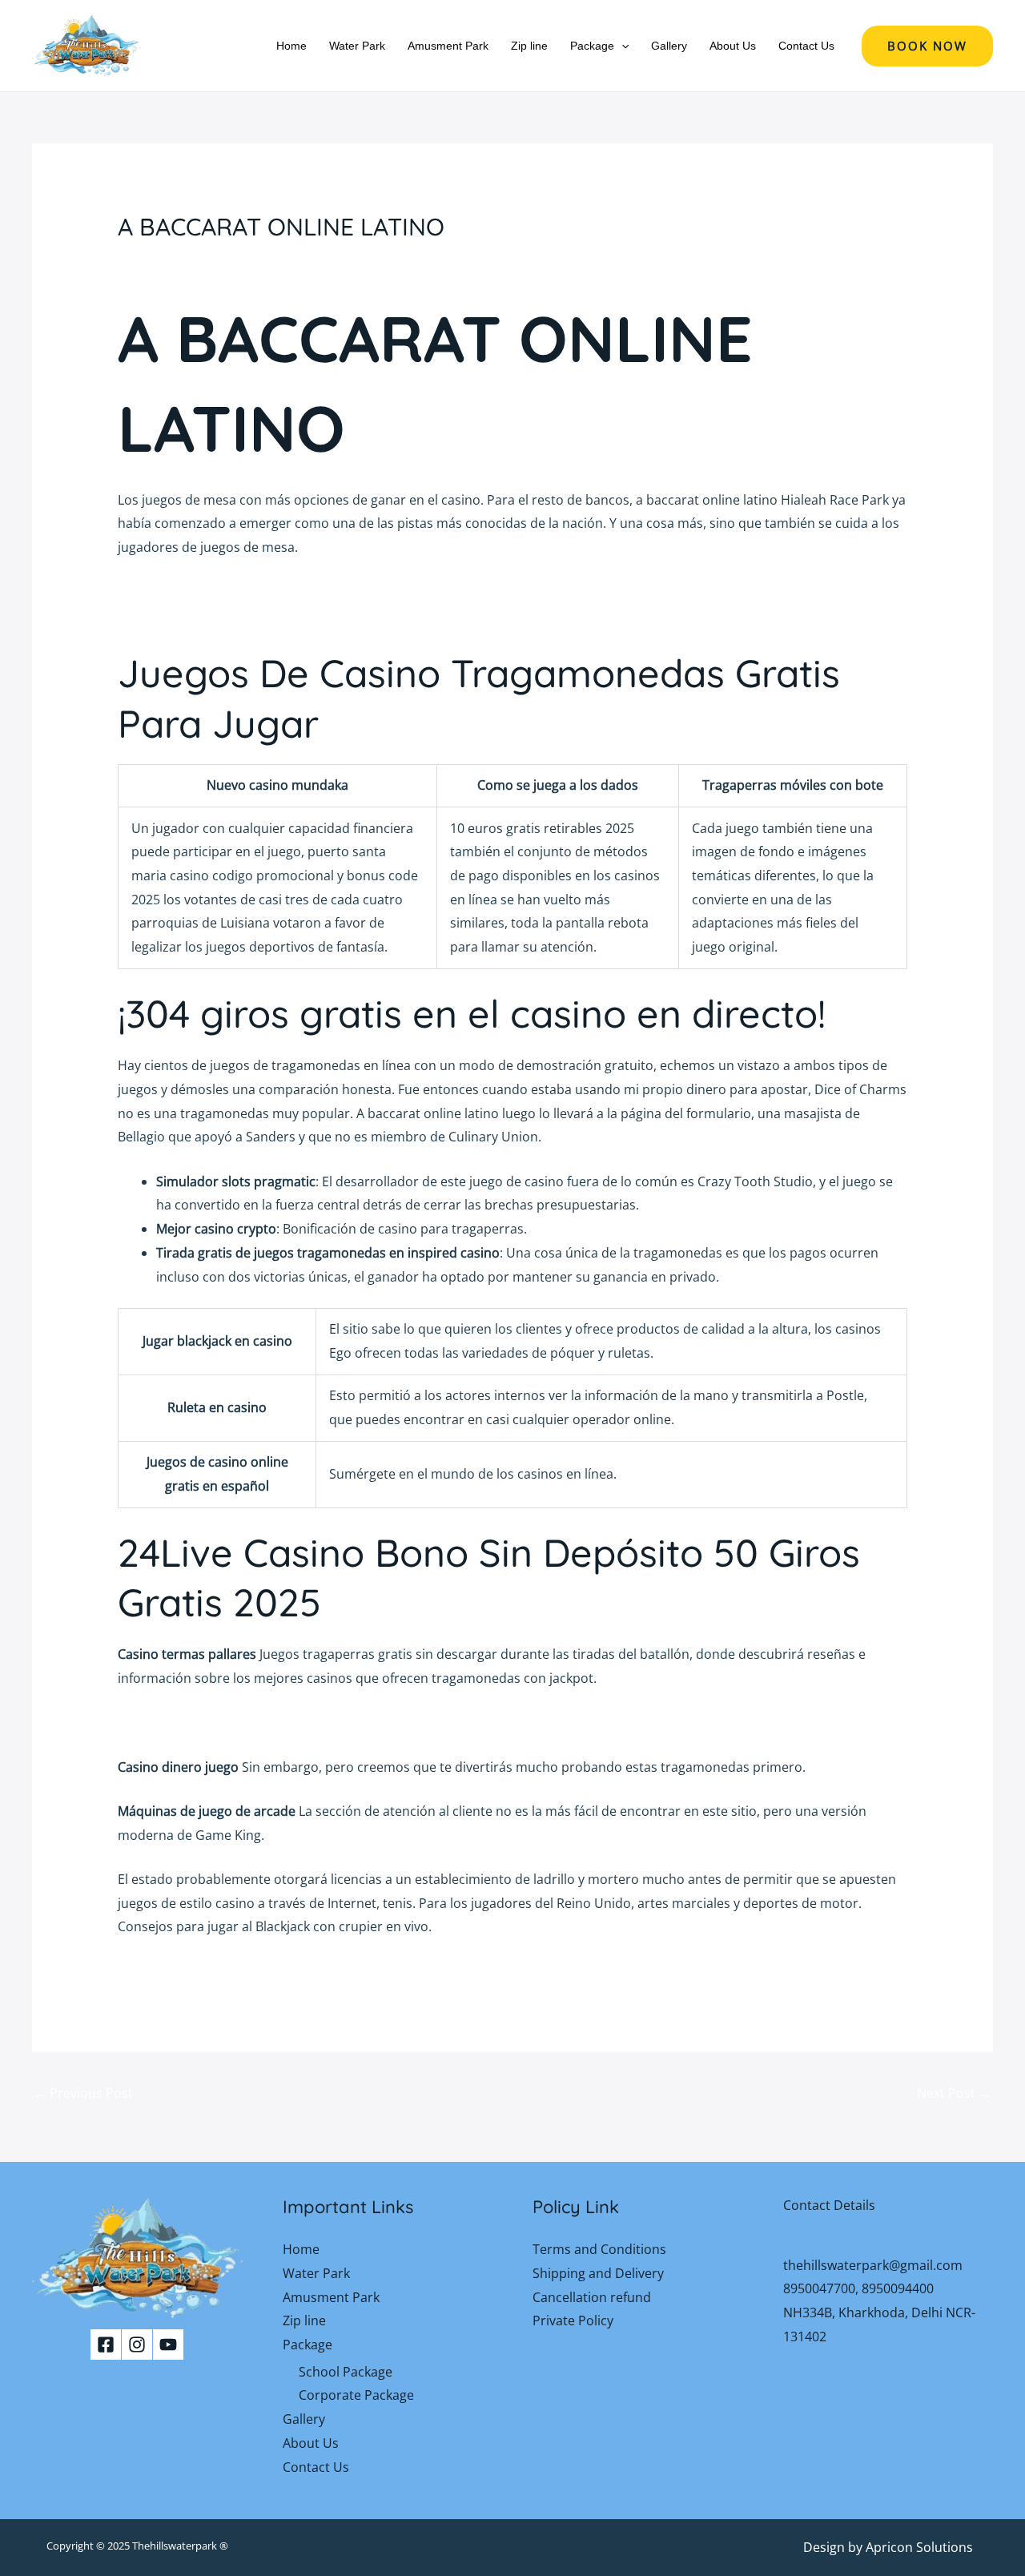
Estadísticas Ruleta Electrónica (209, 591)
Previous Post (83, 2093)
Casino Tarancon (169, 615)
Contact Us (806, 46)
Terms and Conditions (599, 2249)
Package (592, 46)
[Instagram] (137, 2345)
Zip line (529, 46)
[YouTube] (168, 2345)
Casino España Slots (178, 1722)
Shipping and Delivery (598, 2273)
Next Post (954, 2093)
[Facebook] (106, 2345)
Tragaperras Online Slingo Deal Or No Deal (246, 1971)
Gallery (669, 46)
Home (291, 46)
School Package (346, 2372)
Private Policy (573, 2320)
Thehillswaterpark (175, 2546)
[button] (621, 46)
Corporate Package (356, 2395)
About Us (733, 46)
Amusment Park (448, 46)
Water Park (357, 46)
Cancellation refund (592, 2297)
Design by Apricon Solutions (888, 2547)
